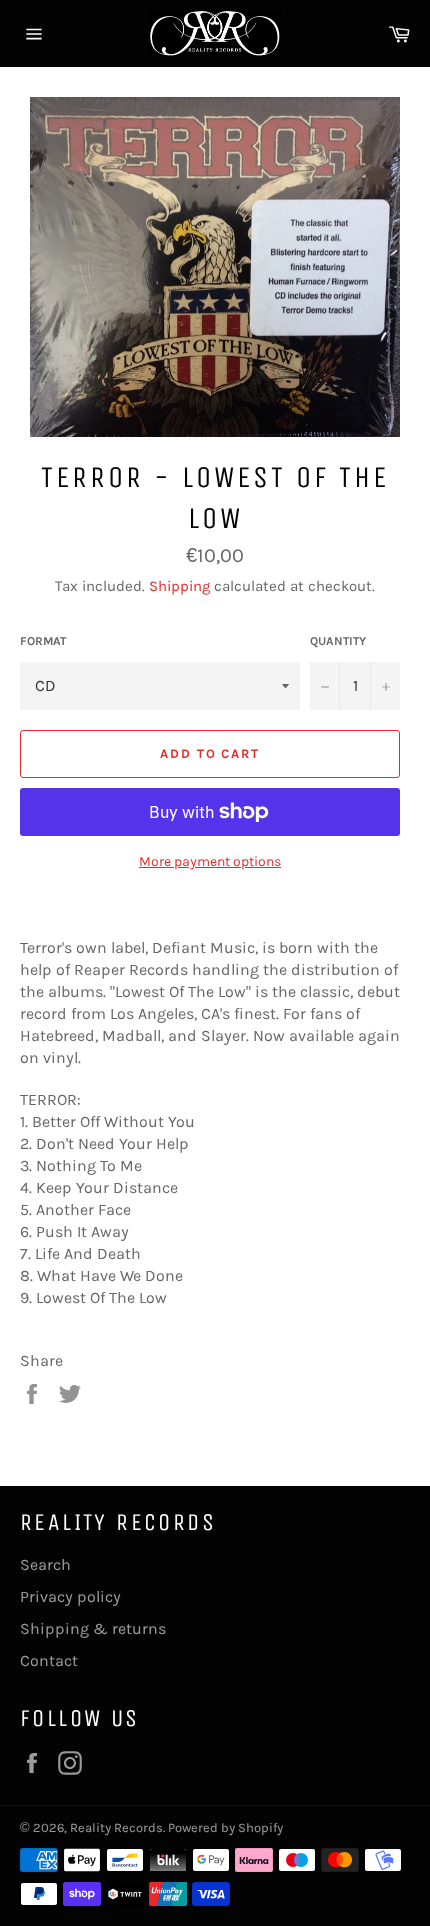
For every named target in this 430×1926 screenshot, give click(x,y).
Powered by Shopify (225, 1827)
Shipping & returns (93, 1628)
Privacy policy (70, 1596)
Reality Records (116, 1827)
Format (43, 641)
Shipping (179, 586)
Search (45, 1564)
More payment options (210, 861)
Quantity (338, 641)
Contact (49, 1660)
